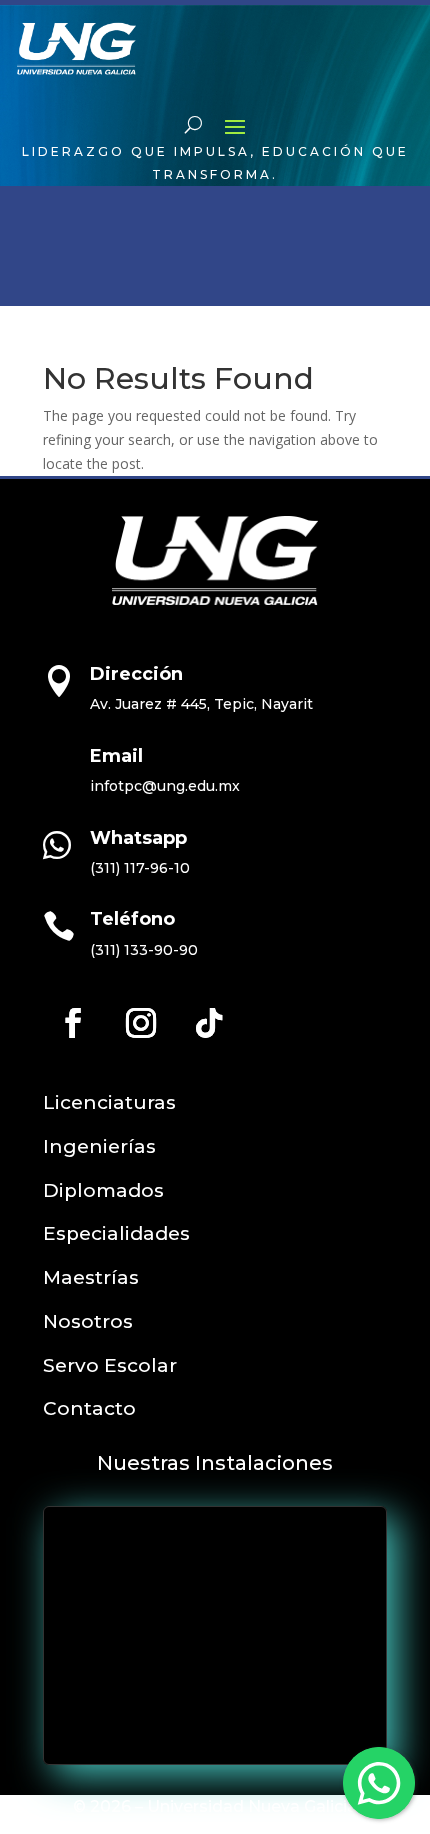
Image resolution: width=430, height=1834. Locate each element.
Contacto (89, 1408)
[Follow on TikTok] (209, 1023)
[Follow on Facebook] (73, 1023)
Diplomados (103, 1190)
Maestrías (91, 1277)
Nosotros (88, 1321)
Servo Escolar (110, 1365)
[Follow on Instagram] (141, 1023)
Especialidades (116, 1233)
